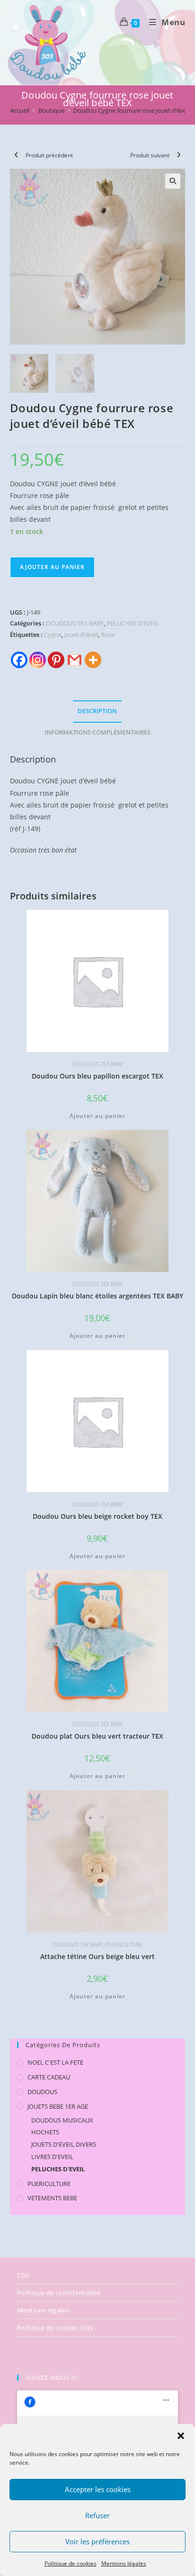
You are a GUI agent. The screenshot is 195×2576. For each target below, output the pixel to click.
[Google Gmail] (75, 660)
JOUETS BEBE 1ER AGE (58, 2106)
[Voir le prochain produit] (178, 155)
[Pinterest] (56, 660)
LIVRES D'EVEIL (52, 2157)
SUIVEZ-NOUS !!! (51, 2377)
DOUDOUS (42, 2092)
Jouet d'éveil (81, 635)
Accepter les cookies (98, 2489)
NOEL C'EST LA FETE (55, 2062)
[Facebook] (19, 660)
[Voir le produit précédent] (17, 155)
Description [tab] (97, 711)
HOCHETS (45, 2132)
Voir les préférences (97, 2541)
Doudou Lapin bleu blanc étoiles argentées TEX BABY (97, 1296)
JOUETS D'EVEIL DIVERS (64, 2144)
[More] (93, 660)
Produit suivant (150, 155)
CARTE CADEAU (49, 2077)
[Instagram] (38, 660)
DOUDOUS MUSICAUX (62, 2120)
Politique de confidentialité (59, 2293)
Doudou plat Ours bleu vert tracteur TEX (97, 1736)
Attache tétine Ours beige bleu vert (97, 1956)
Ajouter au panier (52, 567)
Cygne (53, 635)
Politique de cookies (71, 2563)
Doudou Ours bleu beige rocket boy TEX (97, 1516)
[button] (181, 2436)
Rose (108, 635)
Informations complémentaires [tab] (97, 732)
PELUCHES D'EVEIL (133, 623)
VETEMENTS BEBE (52, 2198)
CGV (23, 2275)
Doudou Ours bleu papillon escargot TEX (97, 1076)
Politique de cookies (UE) (55, 2328)
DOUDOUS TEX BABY (75, 623)
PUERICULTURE (124, 1945)
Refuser (97, 2515)
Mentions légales (124, 2563)
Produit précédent (49, 155)
